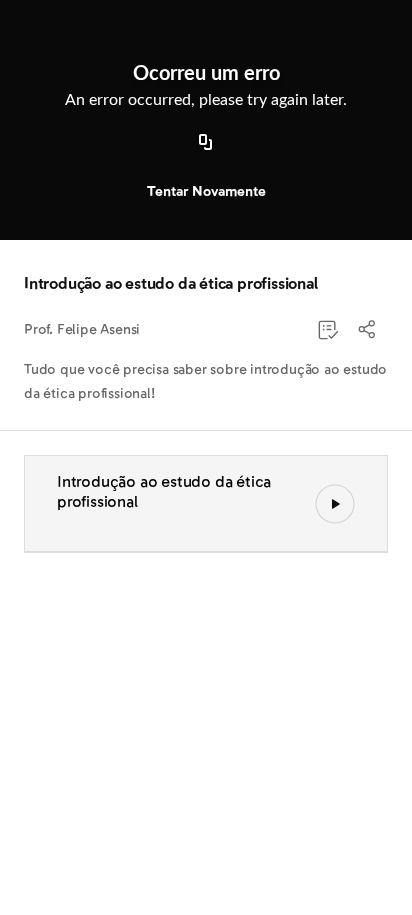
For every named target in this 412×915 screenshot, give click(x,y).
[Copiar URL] (206, 143)
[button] (368, 330)
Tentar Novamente (206, 191)
